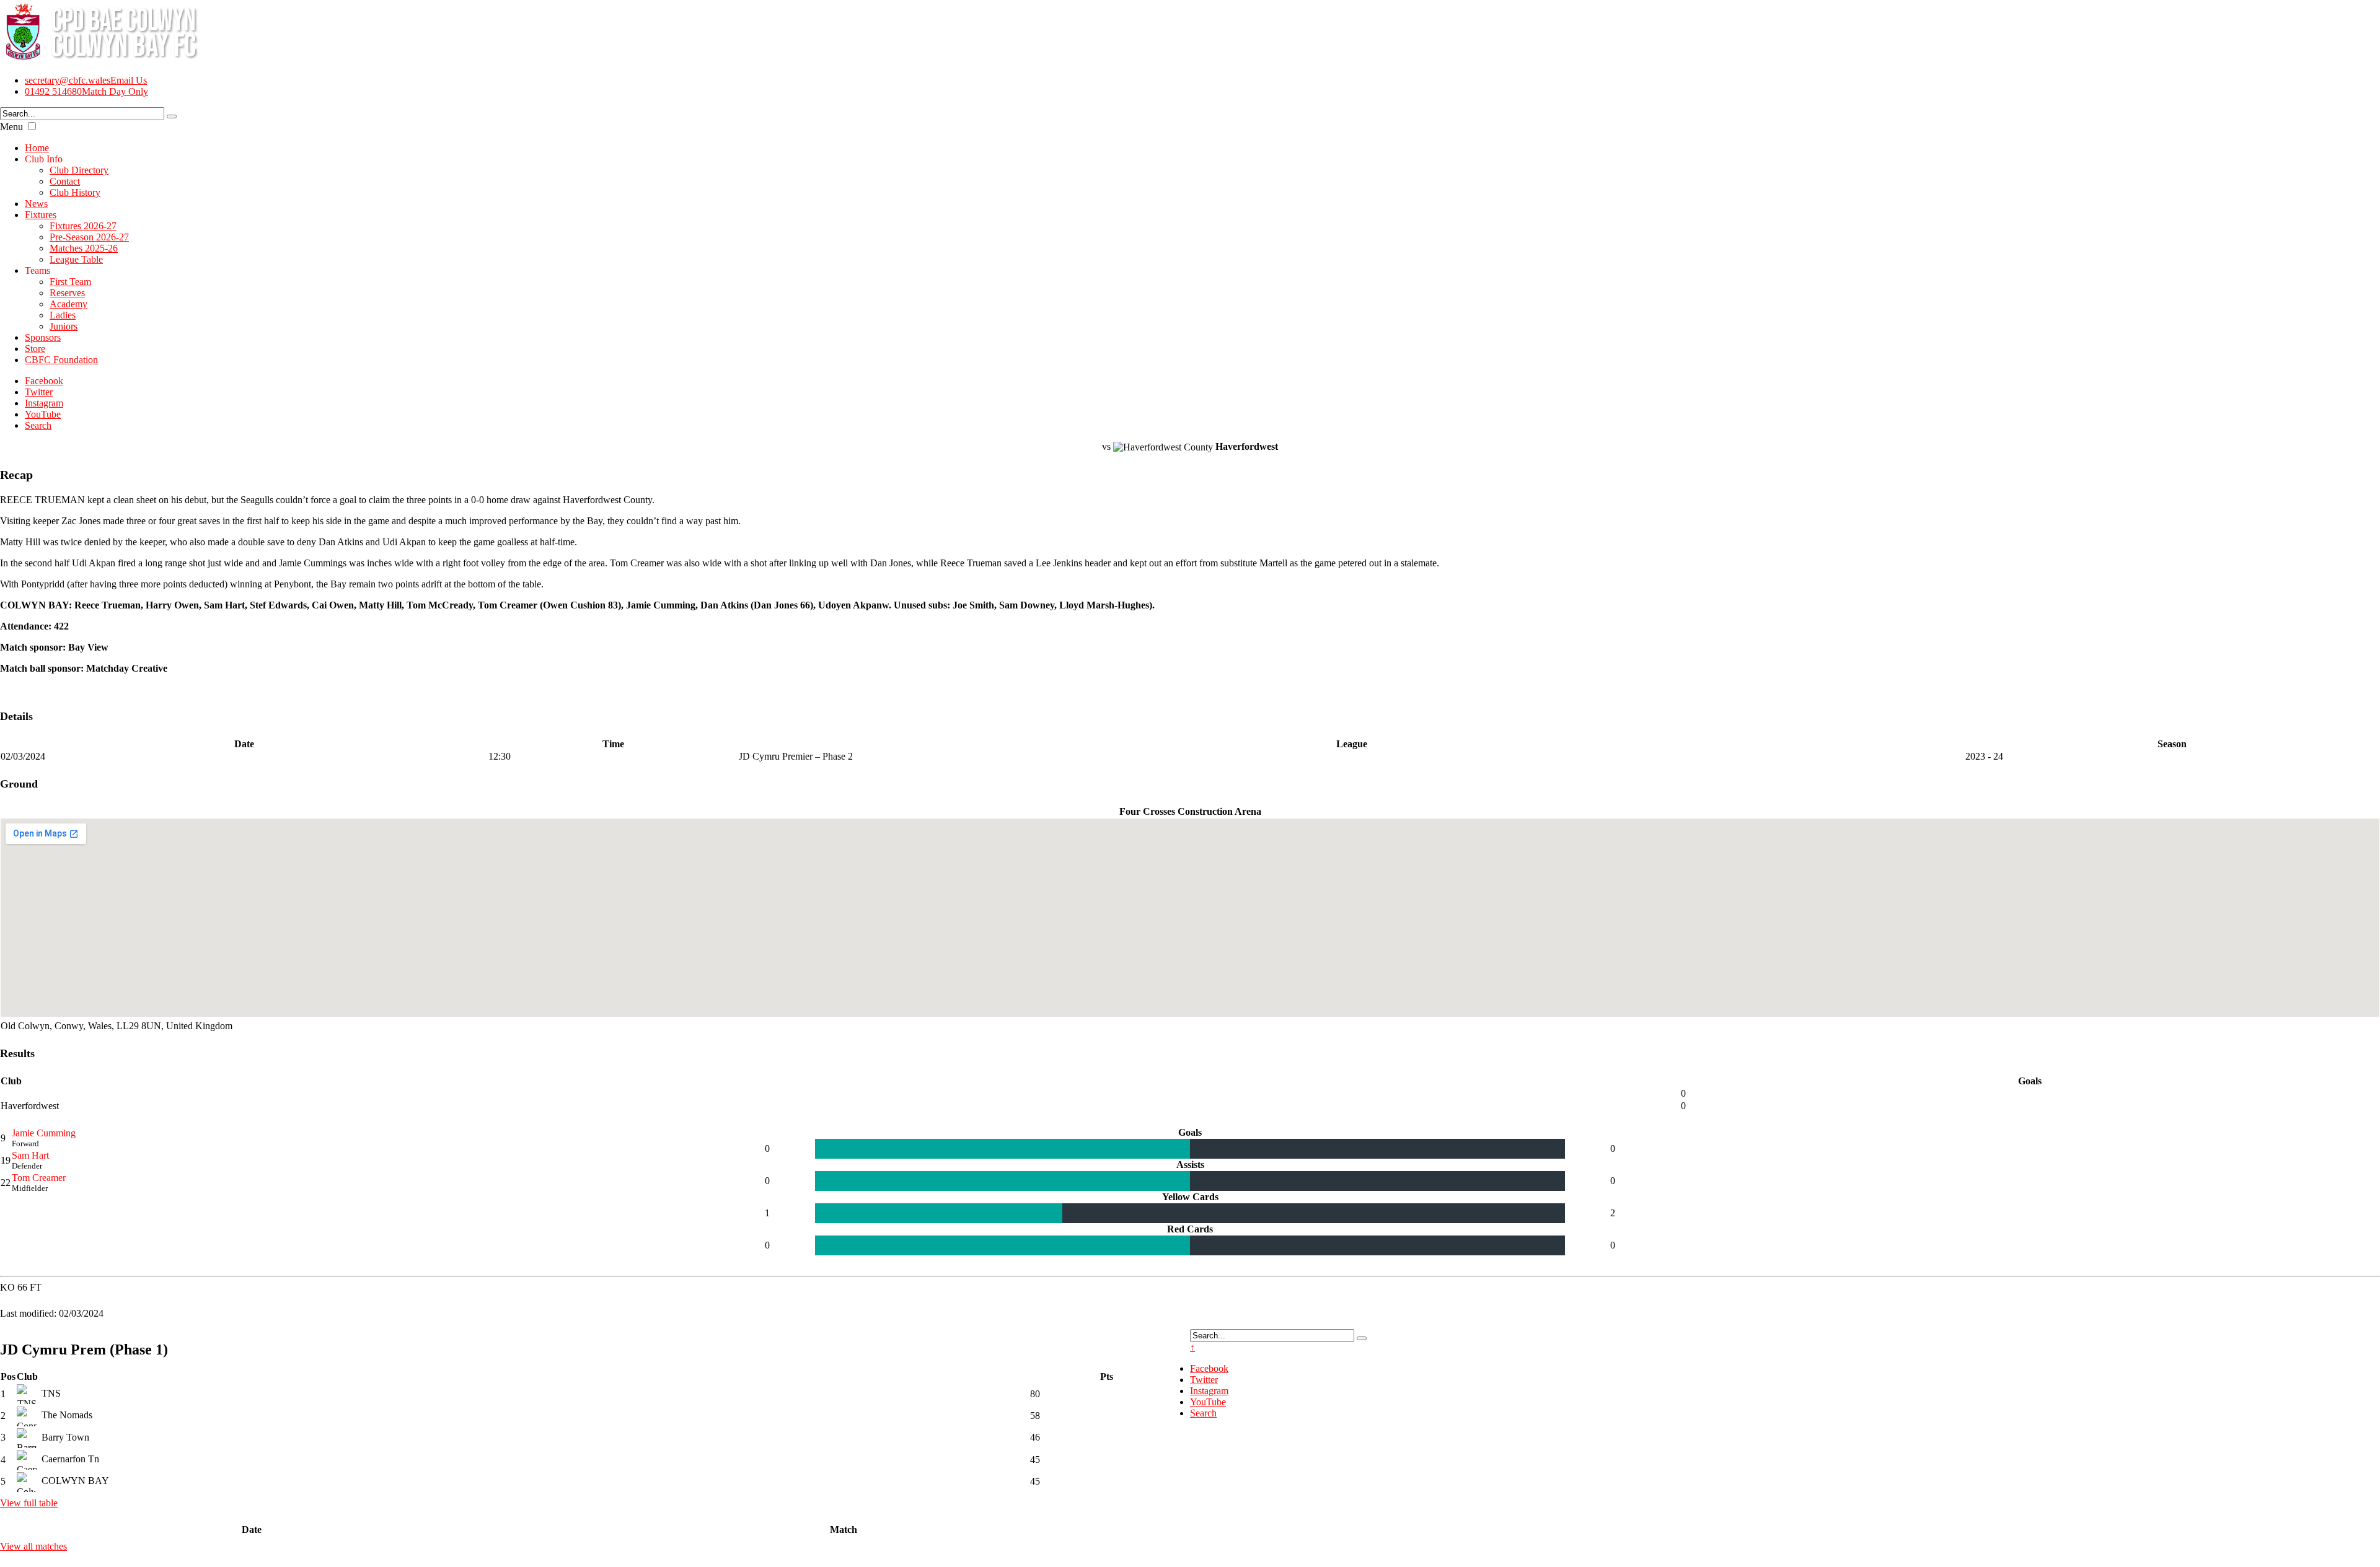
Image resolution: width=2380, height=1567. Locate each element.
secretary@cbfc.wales (86, 80)
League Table (76, 259)
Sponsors (43, 337)
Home (37, 148)
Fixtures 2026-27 (83, 226)
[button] (32, 126)
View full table (29, 1503)
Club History (75, 192)
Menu (11, 127)
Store (35, 349)
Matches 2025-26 (84, 248)
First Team (70, 282)
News (36, 204)
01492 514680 (86, 91)
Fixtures (41, 215)
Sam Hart (30, 1155)
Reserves (67, 293)
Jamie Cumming (44, 1133)
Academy (68, 304)
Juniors (64, 326)
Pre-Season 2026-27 (89, 237)
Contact (65, 181)
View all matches (33, 1546)
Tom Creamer (39, 1178)
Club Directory (79, 170)
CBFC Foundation (61, 360)
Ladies (63, 315)
